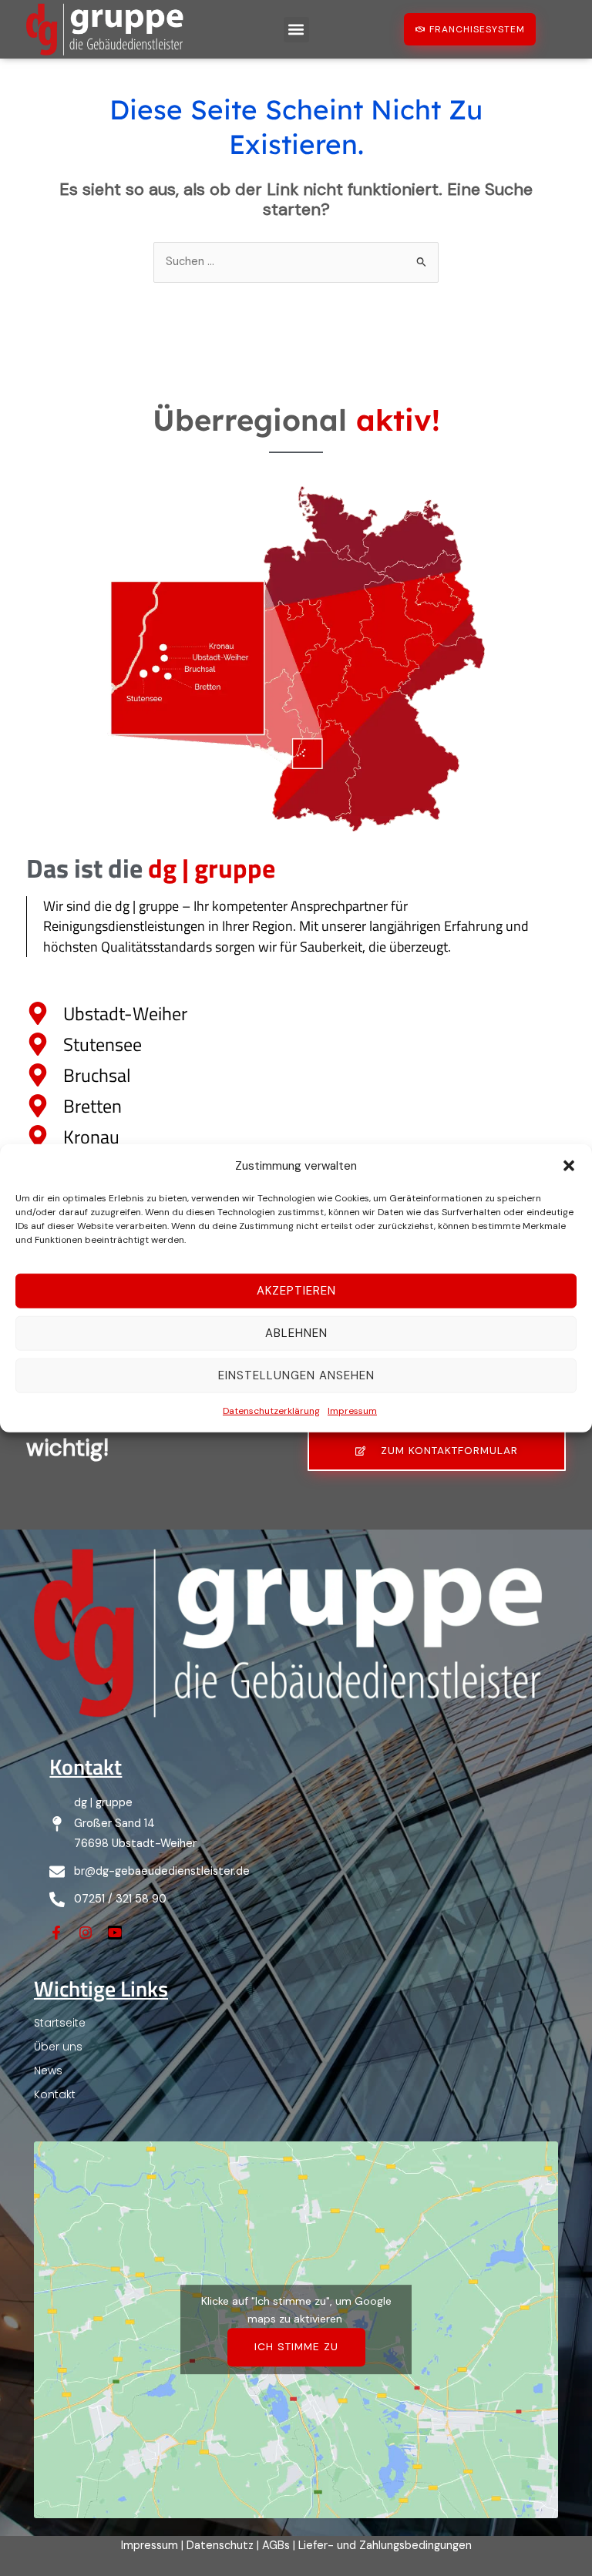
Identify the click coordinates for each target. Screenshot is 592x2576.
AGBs (276, 2546)
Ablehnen (296, 1333)
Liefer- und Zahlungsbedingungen (385, 2546)
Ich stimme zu (296, 2346)
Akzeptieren (296, 1291)
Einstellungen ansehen (296, 1375)
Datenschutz (220, 2546)
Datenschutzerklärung (271, 1411)
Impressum (352, 1411)
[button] (569, 1165)
